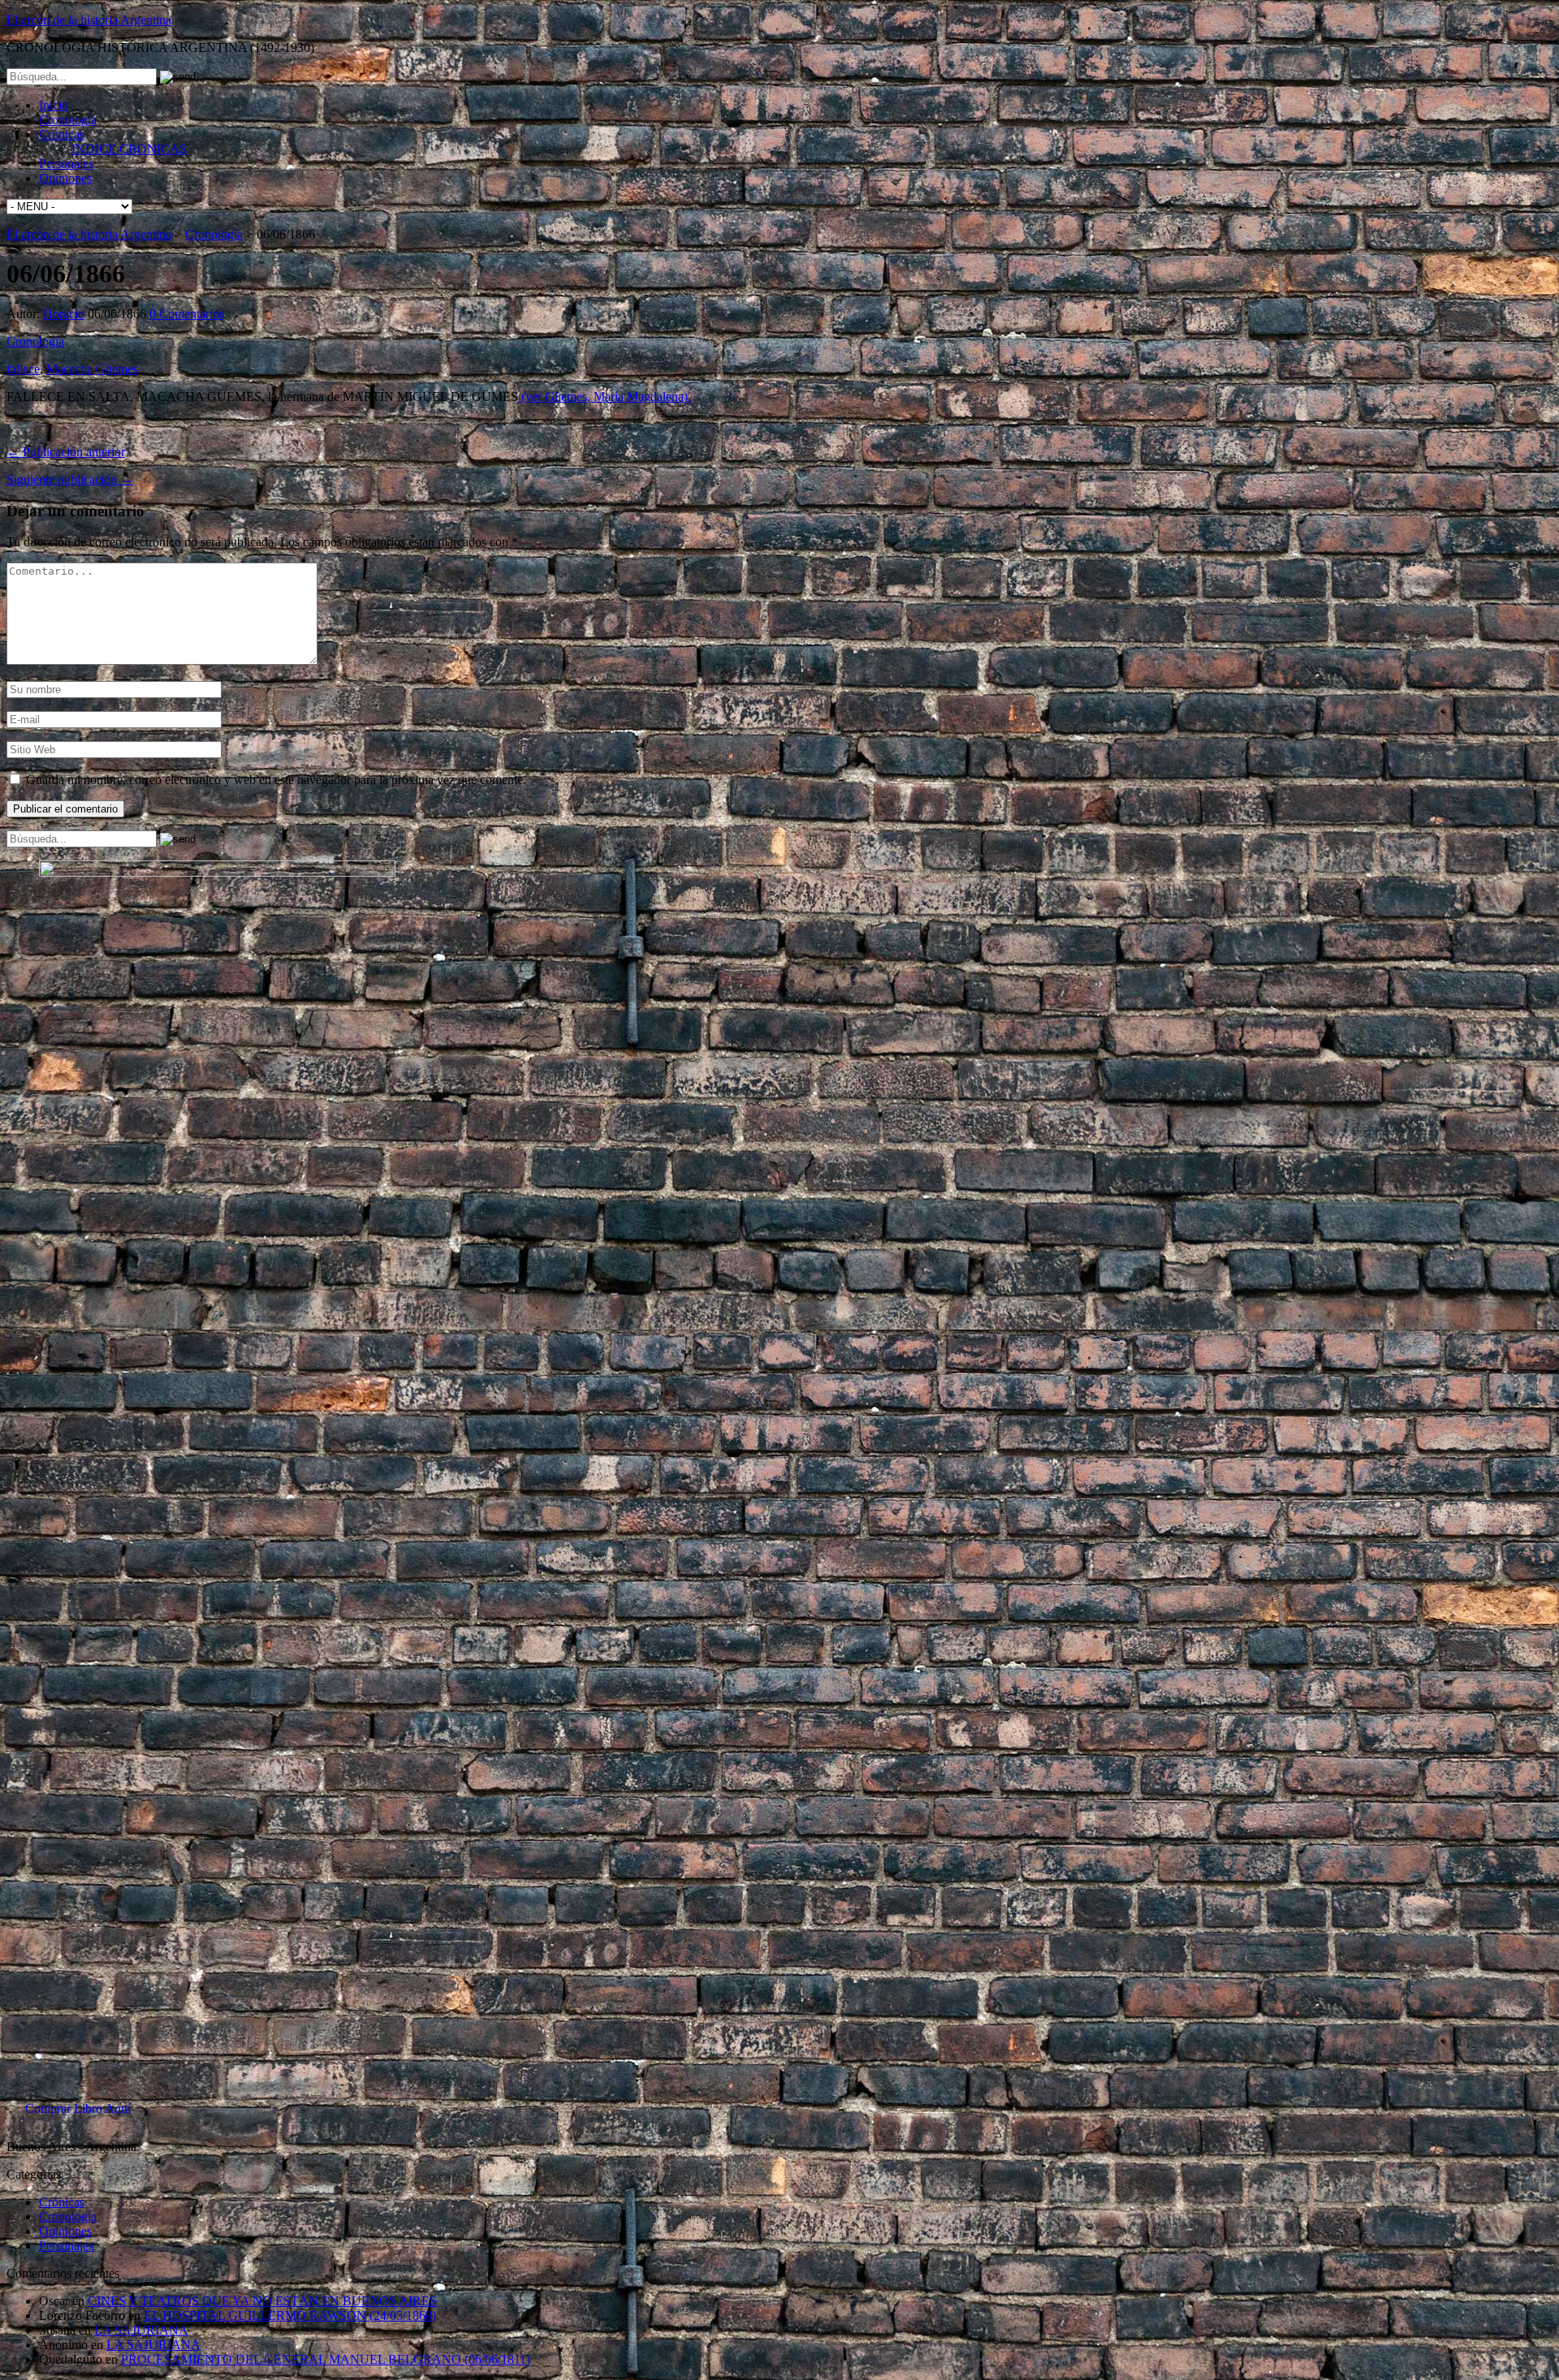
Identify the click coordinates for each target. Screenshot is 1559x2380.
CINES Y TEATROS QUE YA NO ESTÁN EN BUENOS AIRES (262, 2301)
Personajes (66, 164)
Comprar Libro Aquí (78, 2108)
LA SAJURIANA (141, 2330)
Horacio (64, 314)
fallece (23, 369)
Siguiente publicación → (70, 479)
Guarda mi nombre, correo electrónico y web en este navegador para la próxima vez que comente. (276, 780)
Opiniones (65, 178)
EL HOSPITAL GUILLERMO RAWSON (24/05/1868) (290, 2315)
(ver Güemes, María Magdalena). (605, 397)
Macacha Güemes (92, 369)
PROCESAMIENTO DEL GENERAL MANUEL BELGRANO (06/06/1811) (326, 2359)
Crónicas (62, 134)
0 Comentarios (187, 314)
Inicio (54, 105)
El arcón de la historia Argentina (89, 20)
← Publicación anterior (66, 452)
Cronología (68, 120)
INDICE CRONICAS (129, 149)
